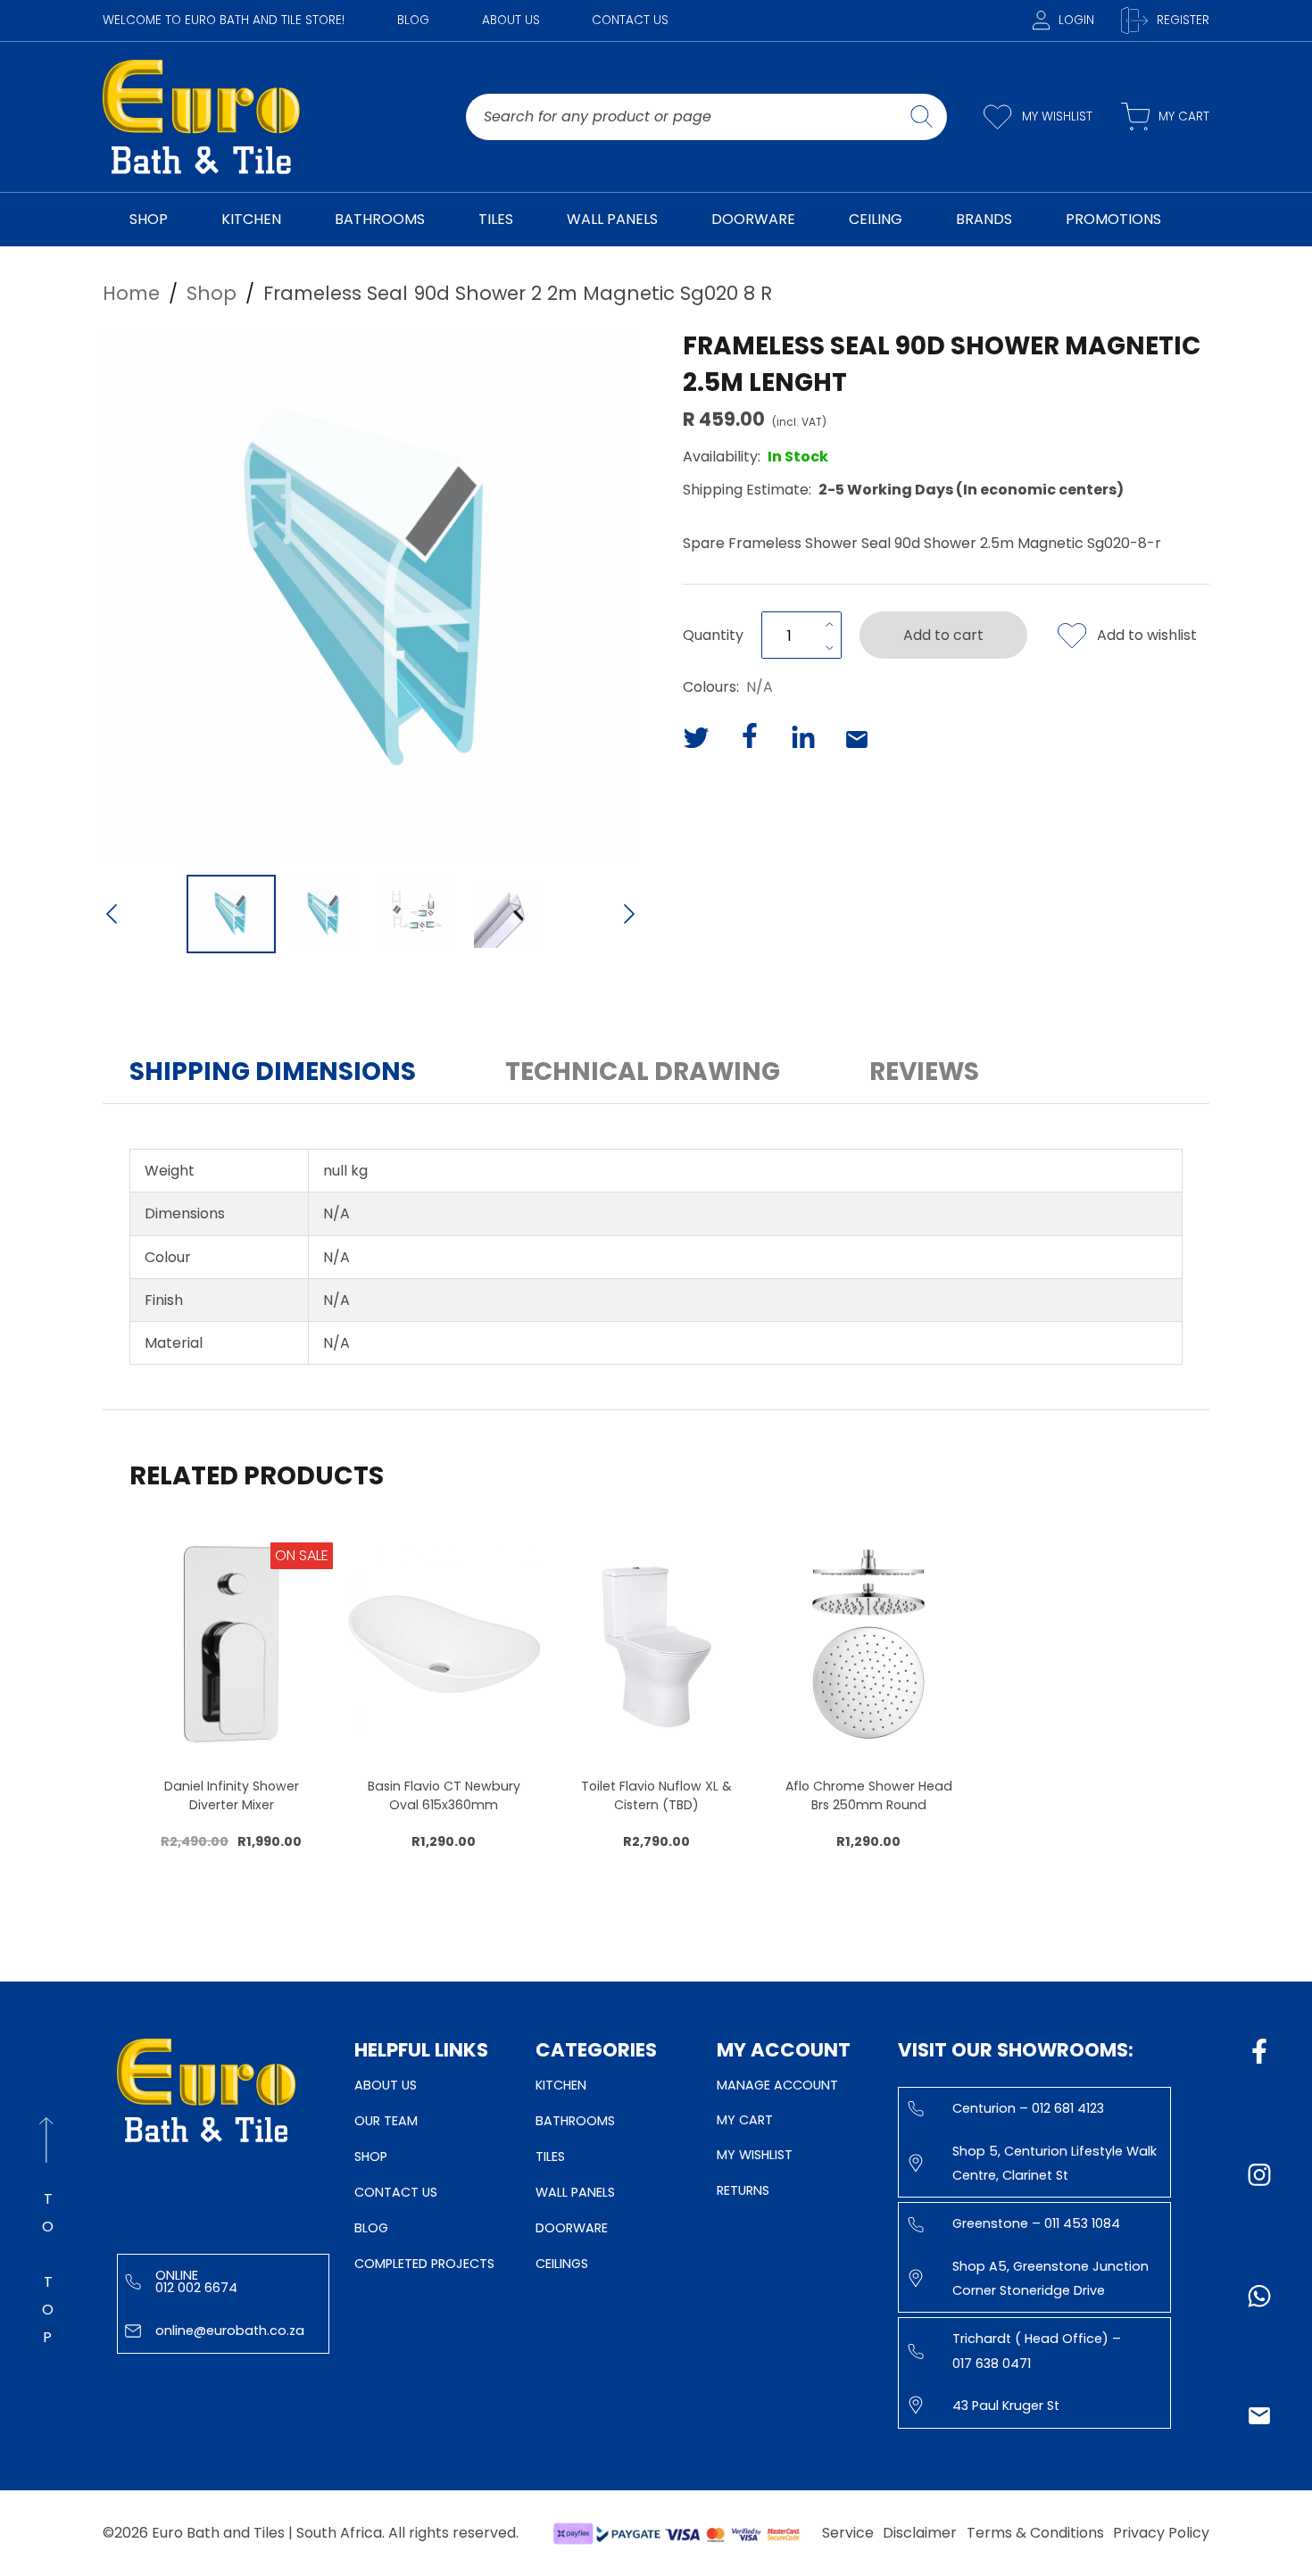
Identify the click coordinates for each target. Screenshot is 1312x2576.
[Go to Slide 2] (324, 914)
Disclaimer (920, 2533)
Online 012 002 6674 (196, 2281)
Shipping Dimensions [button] (273, 1072)
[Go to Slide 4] (510, 914)
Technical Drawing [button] (643, 1072)
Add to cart (943, 635)
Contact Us (630, 20)
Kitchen (561, 2085)
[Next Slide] (629, 916)
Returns (743, 2190)
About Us (511, 20)
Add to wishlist (1147, 635)
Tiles (550, 2156)
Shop (371, 2156)
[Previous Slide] (112, 916)
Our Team (386, 2121)
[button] (370, 595)
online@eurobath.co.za (230, 2331)
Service (848, 2533)
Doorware (572, 2228)
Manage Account (777, 2085)
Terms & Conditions (1035, 2533)
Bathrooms (575, 2121)
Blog (413, 20)
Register (1183, 20)
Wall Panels (575, 2192)
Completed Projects (424, 2264)
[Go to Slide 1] (231, 914)
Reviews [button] (924, 1072)
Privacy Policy (1161, 2533)
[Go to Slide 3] (417, 914)
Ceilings (562, 2264)
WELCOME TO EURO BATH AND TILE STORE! (224, 20)
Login (1076, 20)
